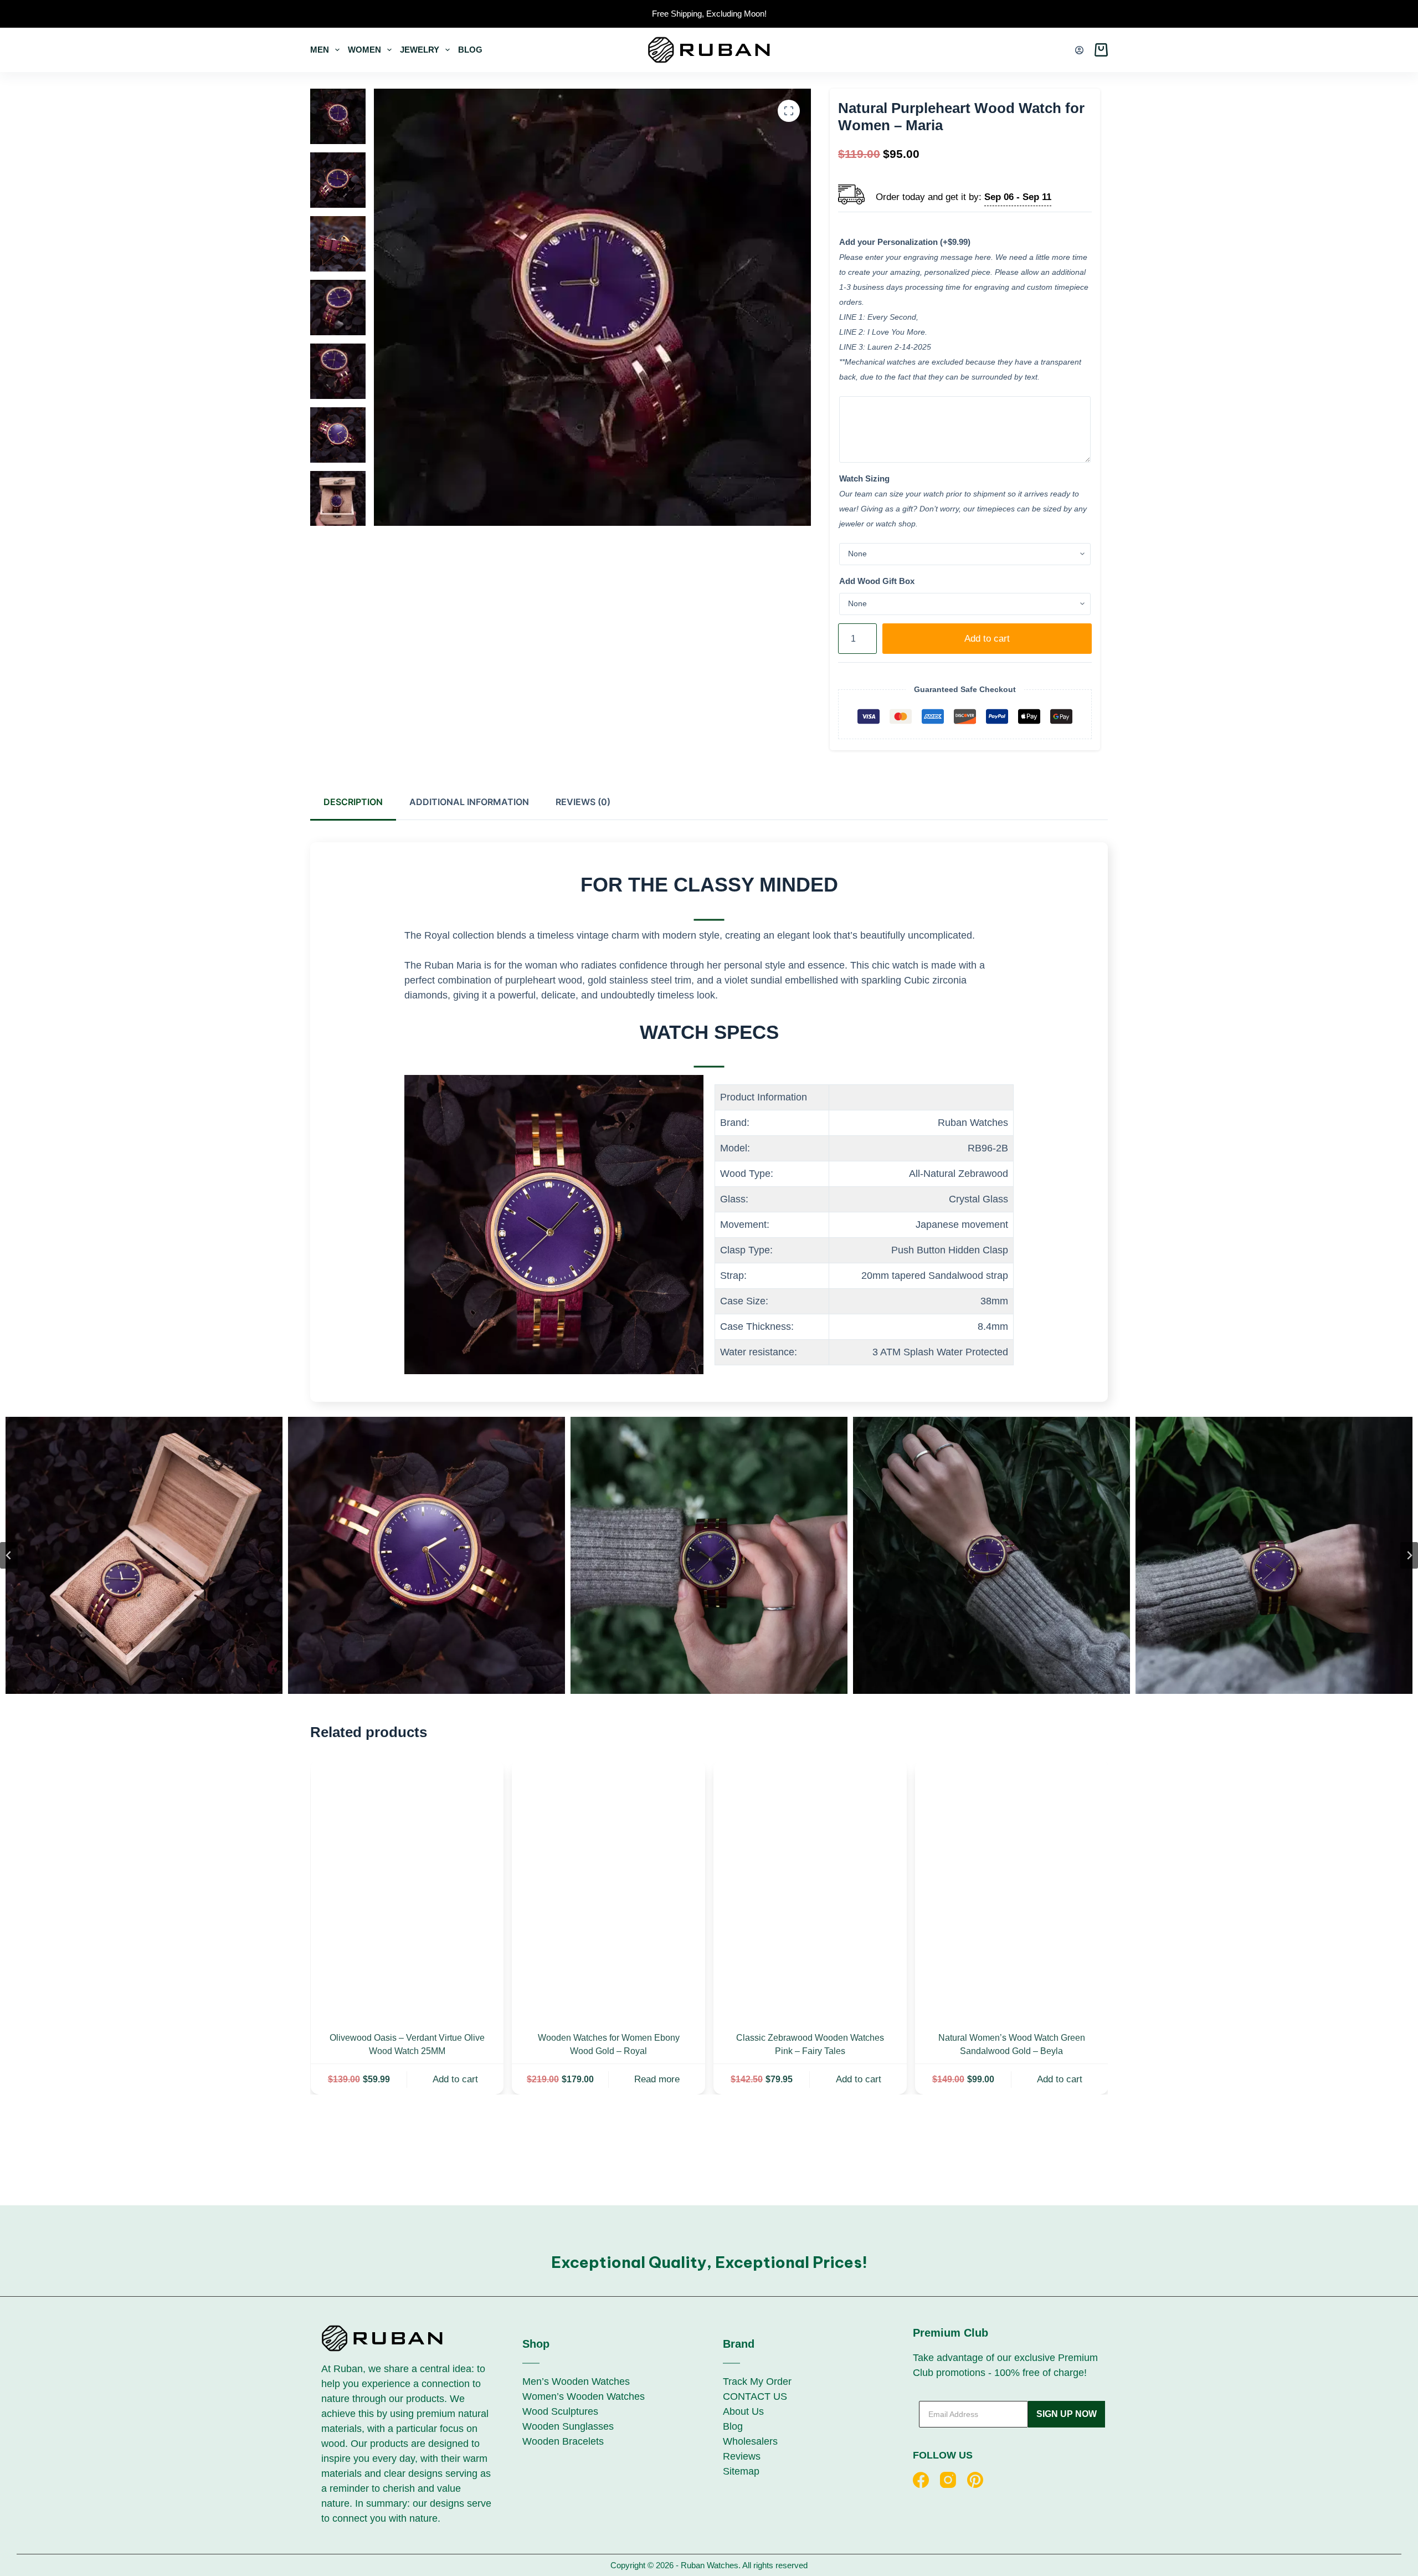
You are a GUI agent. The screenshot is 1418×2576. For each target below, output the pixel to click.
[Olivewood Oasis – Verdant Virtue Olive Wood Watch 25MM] (407, 1889)
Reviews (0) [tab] (583, 802)
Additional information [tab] (469, 802)
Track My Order (757, 2382)
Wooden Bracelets (563, 2441)
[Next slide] (1409, 1555)
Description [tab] (353, 802)
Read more (656, 2079)
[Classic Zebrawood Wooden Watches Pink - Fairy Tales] (810, 1889)
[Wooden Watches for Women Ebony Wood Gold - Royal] (608, 1889)
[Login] (1079, 50)
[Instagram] (948, 2480)
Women (364, 50)
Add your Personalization (905, 242)
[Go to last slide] (9, 1555)
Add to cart (987, 639)
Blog (470, 50)
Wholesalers (750, 2441)
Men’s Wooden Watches (576, 2382)
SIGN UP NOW (1067, 2414)
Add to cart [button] (455, 2079)
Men (320, 50)
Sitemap (741, 2471)
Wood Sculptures (560, 2411)
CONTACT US (755, 2396)
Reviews (742, 2456)
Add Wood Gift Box (877, 581)
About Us (743, 2411)
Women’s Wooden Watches (584, 2396)
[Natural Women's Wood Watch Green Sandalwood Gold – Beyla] (1011, 1889)
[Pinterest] (975, 2480)
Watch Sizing (864, 478)
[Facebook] (921, 2480)
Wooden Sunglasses (568, 2426)
